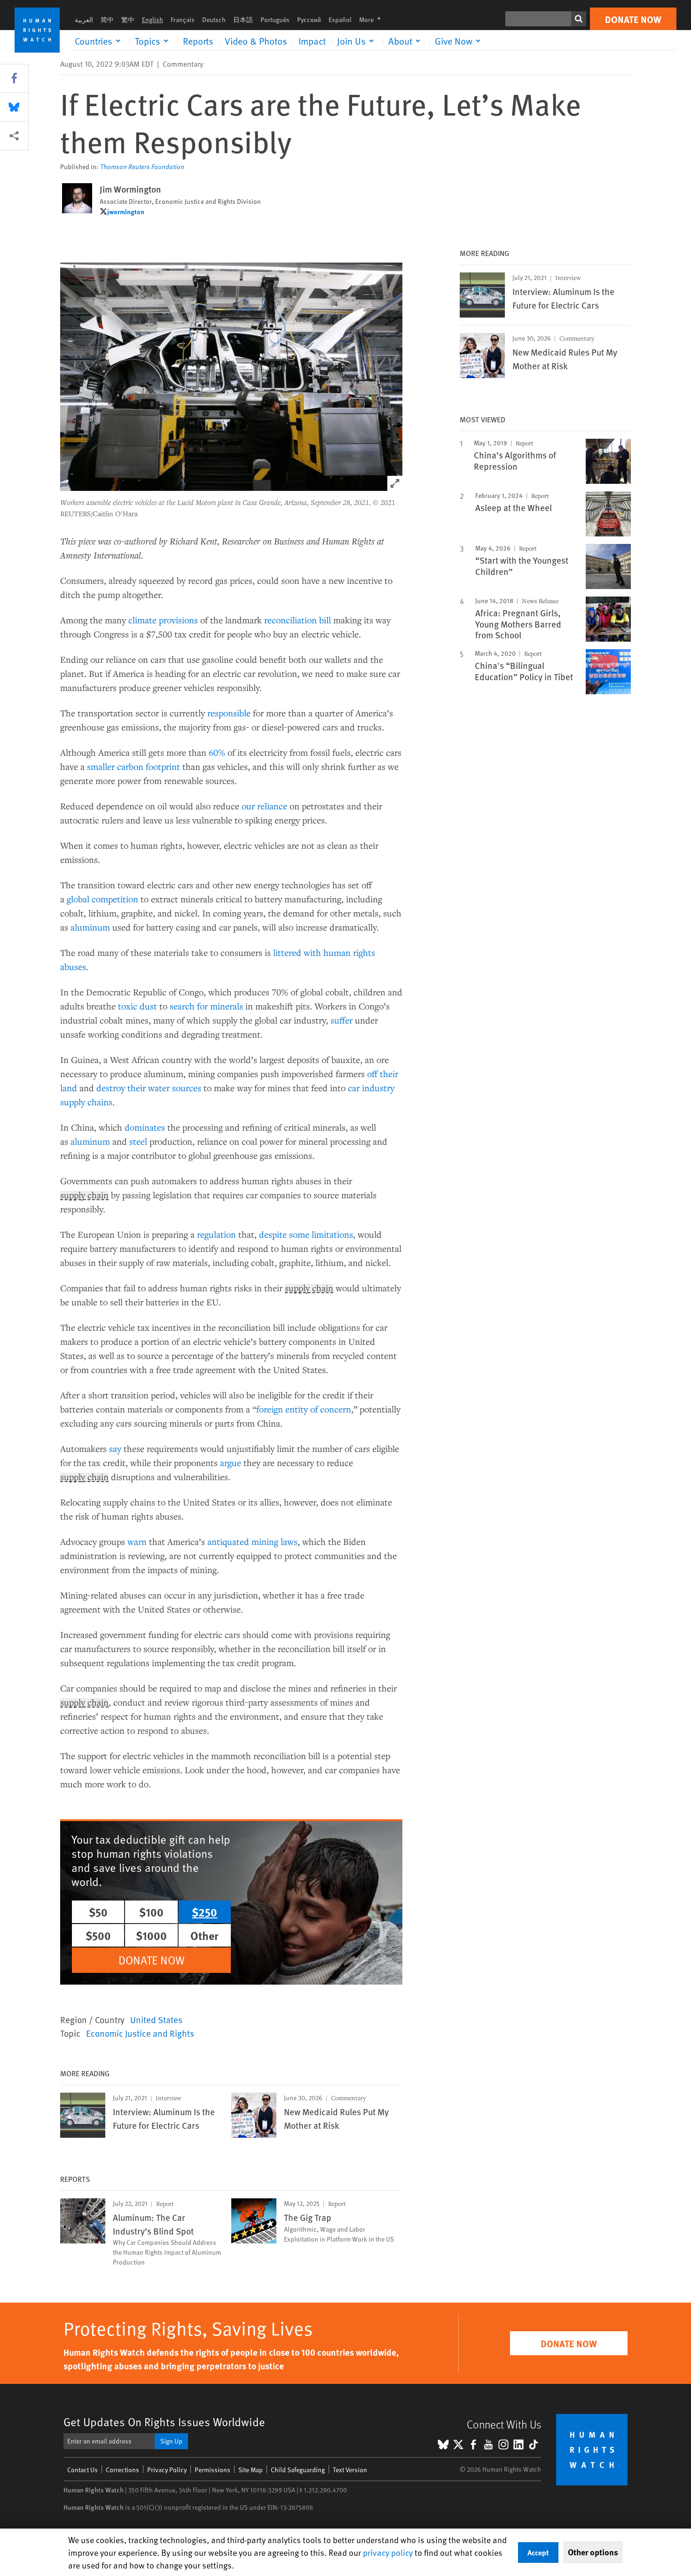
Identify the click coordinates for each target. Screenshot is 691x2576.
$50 (98, 1912)
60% (217, 752)
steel (138, 1141)
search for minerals (206, 1006)
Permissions (212, 2470)
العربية (84, 19)
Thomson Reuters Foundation (142, 167)
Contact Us (82, 2470)
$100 (151, 1912)
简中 (107, 19)
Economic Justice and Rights (140, 2033)
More (373, 19)
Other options (593, 2552)
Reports (198, 41)
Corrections (122, 2470)
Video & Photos (256, 41)
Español (340, 19)
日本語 (243, 19)
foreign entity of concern (304, 1409)
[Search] (579, 19)
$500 (98, 1935)
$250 (204, 1912)
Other (204, 1935)
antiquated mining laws (252, 1541)
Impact (312, 41)
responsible (229, 713)
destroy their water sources (149, 1088)
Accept (538, 2552)
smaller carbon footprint (133, 766)
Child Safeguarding (298, 2470)
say (115, 1448)
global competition (102, 899)
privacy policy (388, 2552)
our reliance (264, 806)
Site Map (251, 2470)
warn (137, 1541)
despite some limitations (306, 1234)
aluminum (90, 927)
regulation (216, 1234)
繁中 (128, 19)
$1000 (151, 1935)
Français (183, 19)
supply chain (84, 1195)
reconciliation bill (298, 620)
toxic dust (137, 1006)
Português (275, 19)
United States (156, 2019)
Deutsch (214, 19)
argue (231, 1463)
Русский (309, 19)
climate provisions (163, 620)
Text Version (350, 2470)
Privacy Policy (167, 2470)
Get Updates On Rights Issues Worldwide (164, 2422)
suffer (342, 1020)
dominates (145, 1127)
